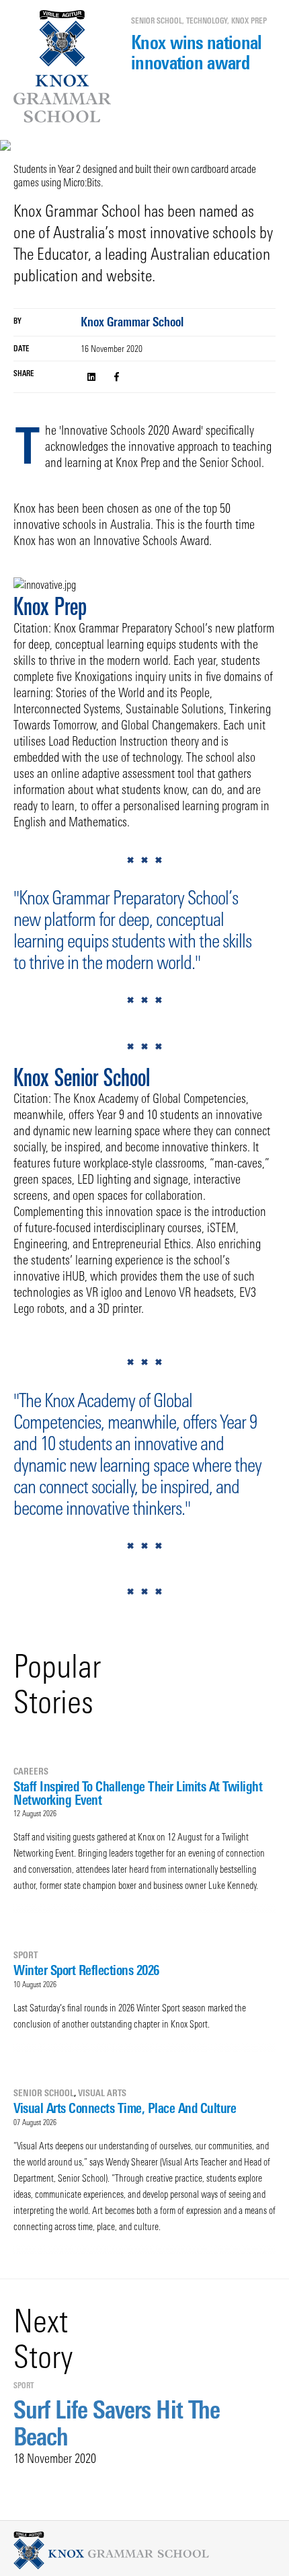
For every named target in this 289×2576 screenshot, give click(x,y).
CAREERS (31, 1771)
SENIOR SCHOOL (157, 21)
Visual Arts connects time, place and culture (125, 2108)
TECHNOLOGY (207, 21)
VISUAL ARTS (102, 2093)
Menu (18, 70)
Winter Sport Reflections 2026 (86, 1970)
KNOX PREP (249, 21)
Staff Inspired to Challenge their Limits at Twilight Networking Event (138, 1793)
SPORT (26, 1955)
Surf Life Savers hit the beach (117, 2423)
